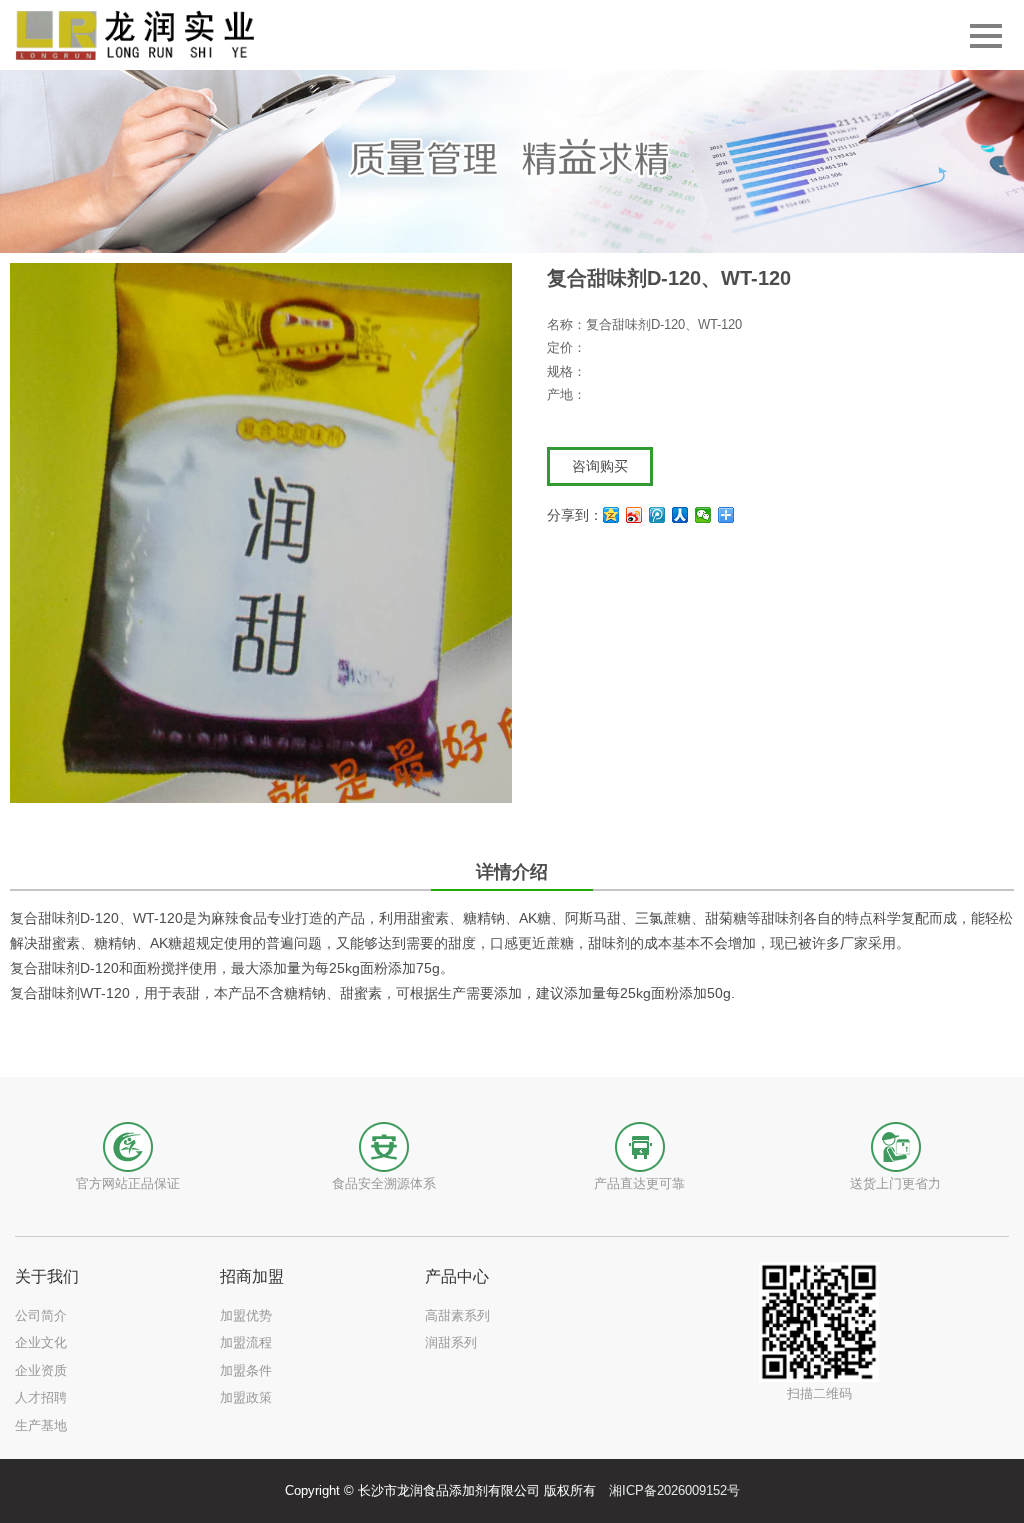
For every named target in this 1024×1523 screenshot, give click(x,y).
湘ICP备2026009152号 (674, 1490)
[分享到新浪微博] (634, 515)
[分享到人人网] (680, 515)
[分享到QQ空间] (611, 515)
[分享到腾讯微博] (657, 515)
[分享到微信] (703, 515)
